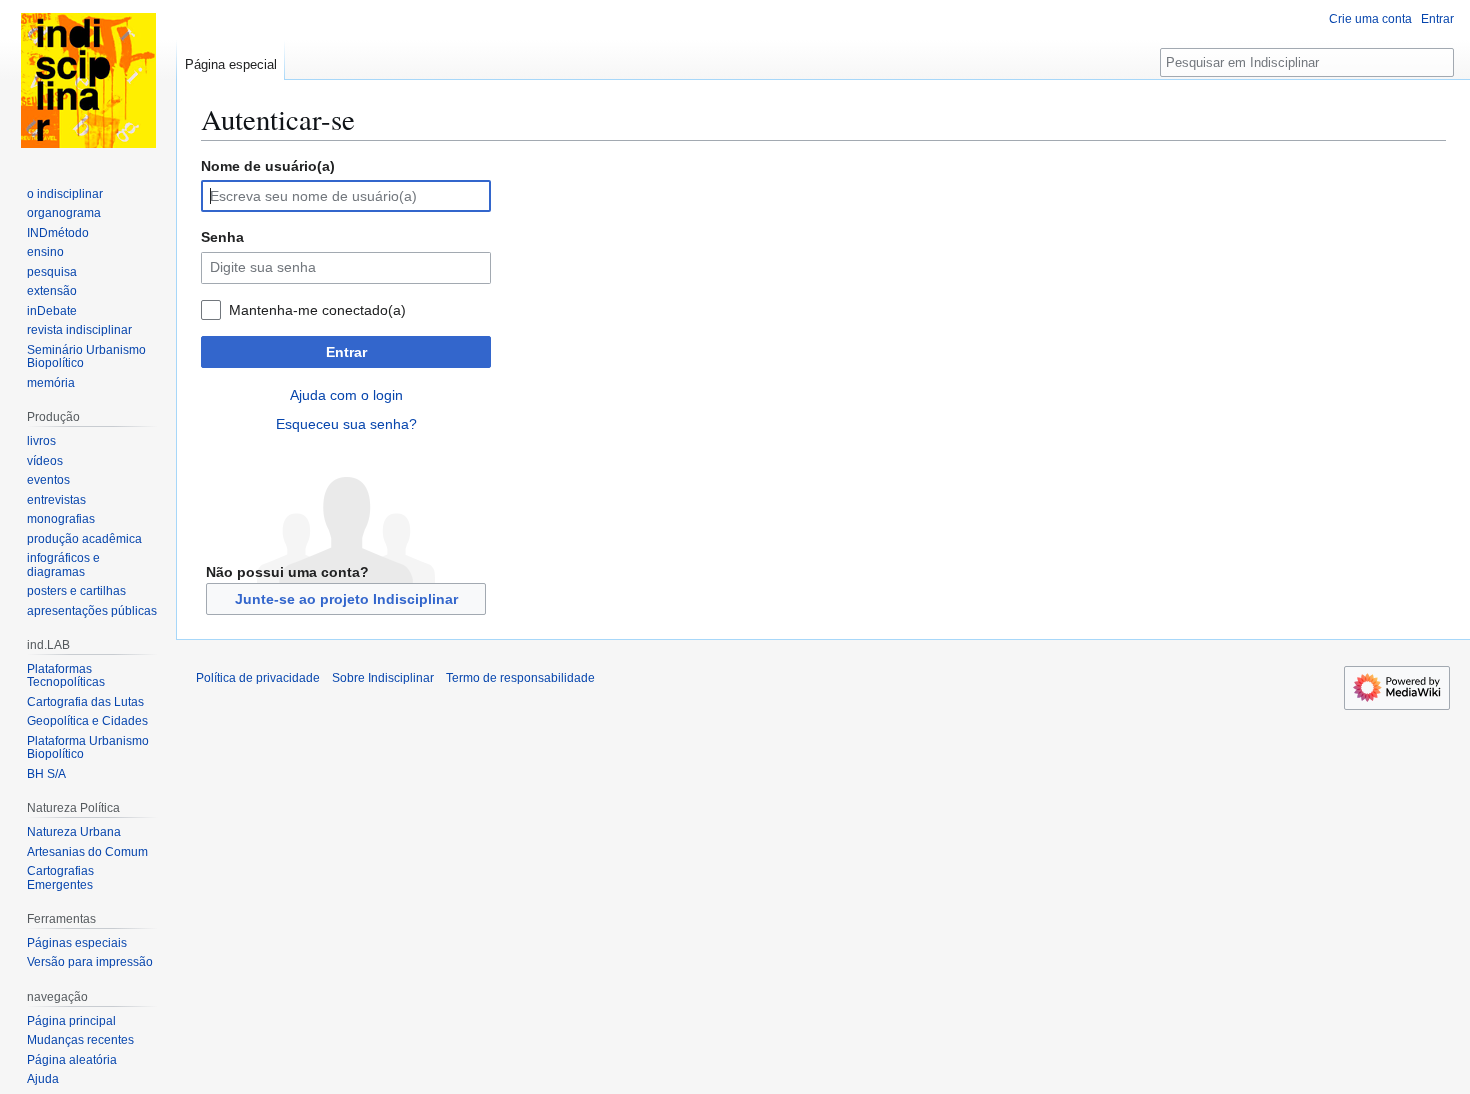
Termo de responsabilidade (520, 678)
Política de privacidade (258, 678)
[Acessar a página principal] (88, 80)
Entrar (346, 352)
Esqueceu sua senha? (346, 424)
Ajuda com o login (346, 395)
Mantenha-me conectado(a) (317, 310)
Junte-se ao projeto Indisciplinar (346, 599)
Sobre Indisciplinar (383, 678)
